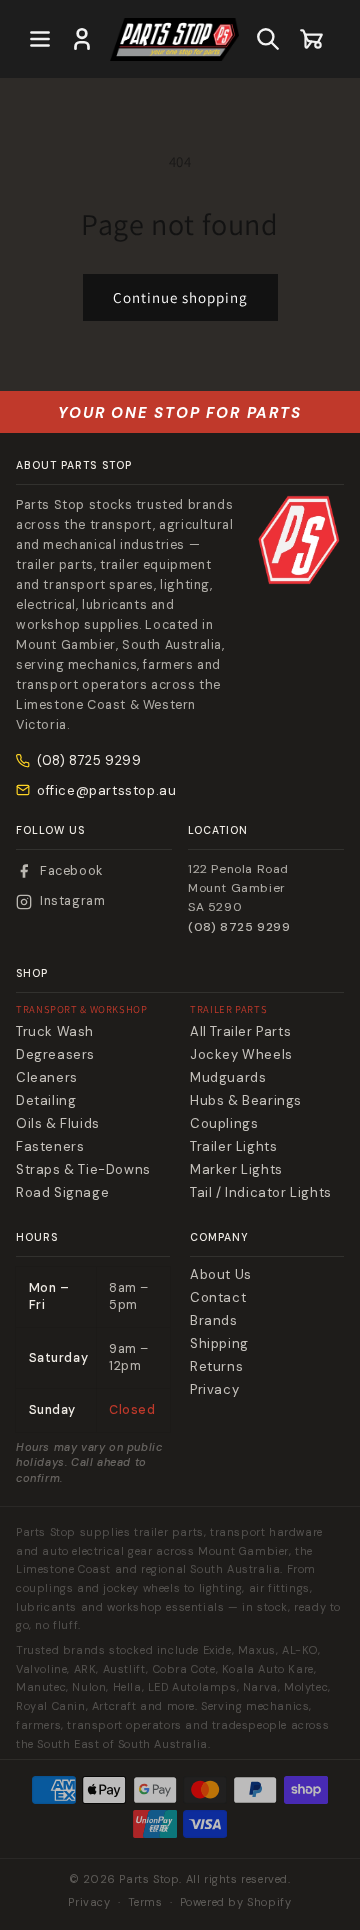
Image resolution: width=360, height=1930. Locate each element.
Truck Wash (55, 1032)
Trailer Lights (233, 1147)
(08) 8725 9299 (89, 760)
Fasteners (50, 1147)
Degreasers (55, 1055)
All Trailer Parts (240, 1032)
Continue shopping (180, 297)
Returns (216, 1367)
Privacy (214, 1390)
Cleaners (47, 1078)
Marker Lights (236, 1170)
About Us (221, 1275)
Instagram (72, 901)
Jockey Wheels (241, 1055)
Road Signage (62, 1193)
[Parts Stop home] (299, 540)
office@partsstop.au (106, 790)
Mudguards (228, 1078)
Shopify (269, 1902)
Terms (145, 1902)
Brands (214, 1321)
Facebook (71, 871)
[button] (40, 39)
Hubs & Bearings (246, 1101)
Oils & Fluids (58, 1124)
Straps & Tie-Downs (83, 1170)
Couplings (224, 1124)
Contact (218, 1298)
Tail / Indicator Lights (261, 1193)
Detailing (46, 1101)
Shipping (219, 1344)
